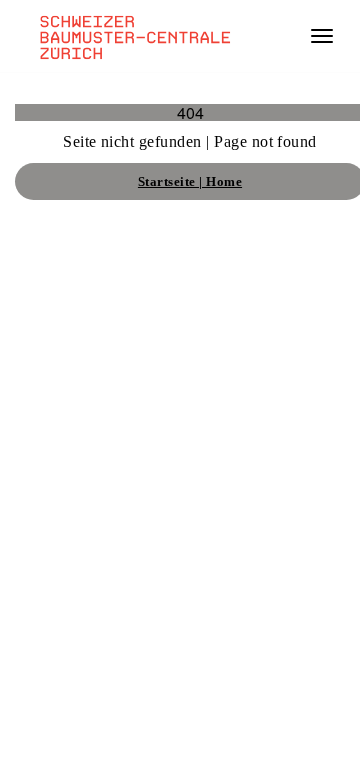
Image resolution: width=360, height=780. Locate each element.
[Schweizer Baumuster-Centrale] (131, 36)
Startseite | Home (190, 181)
